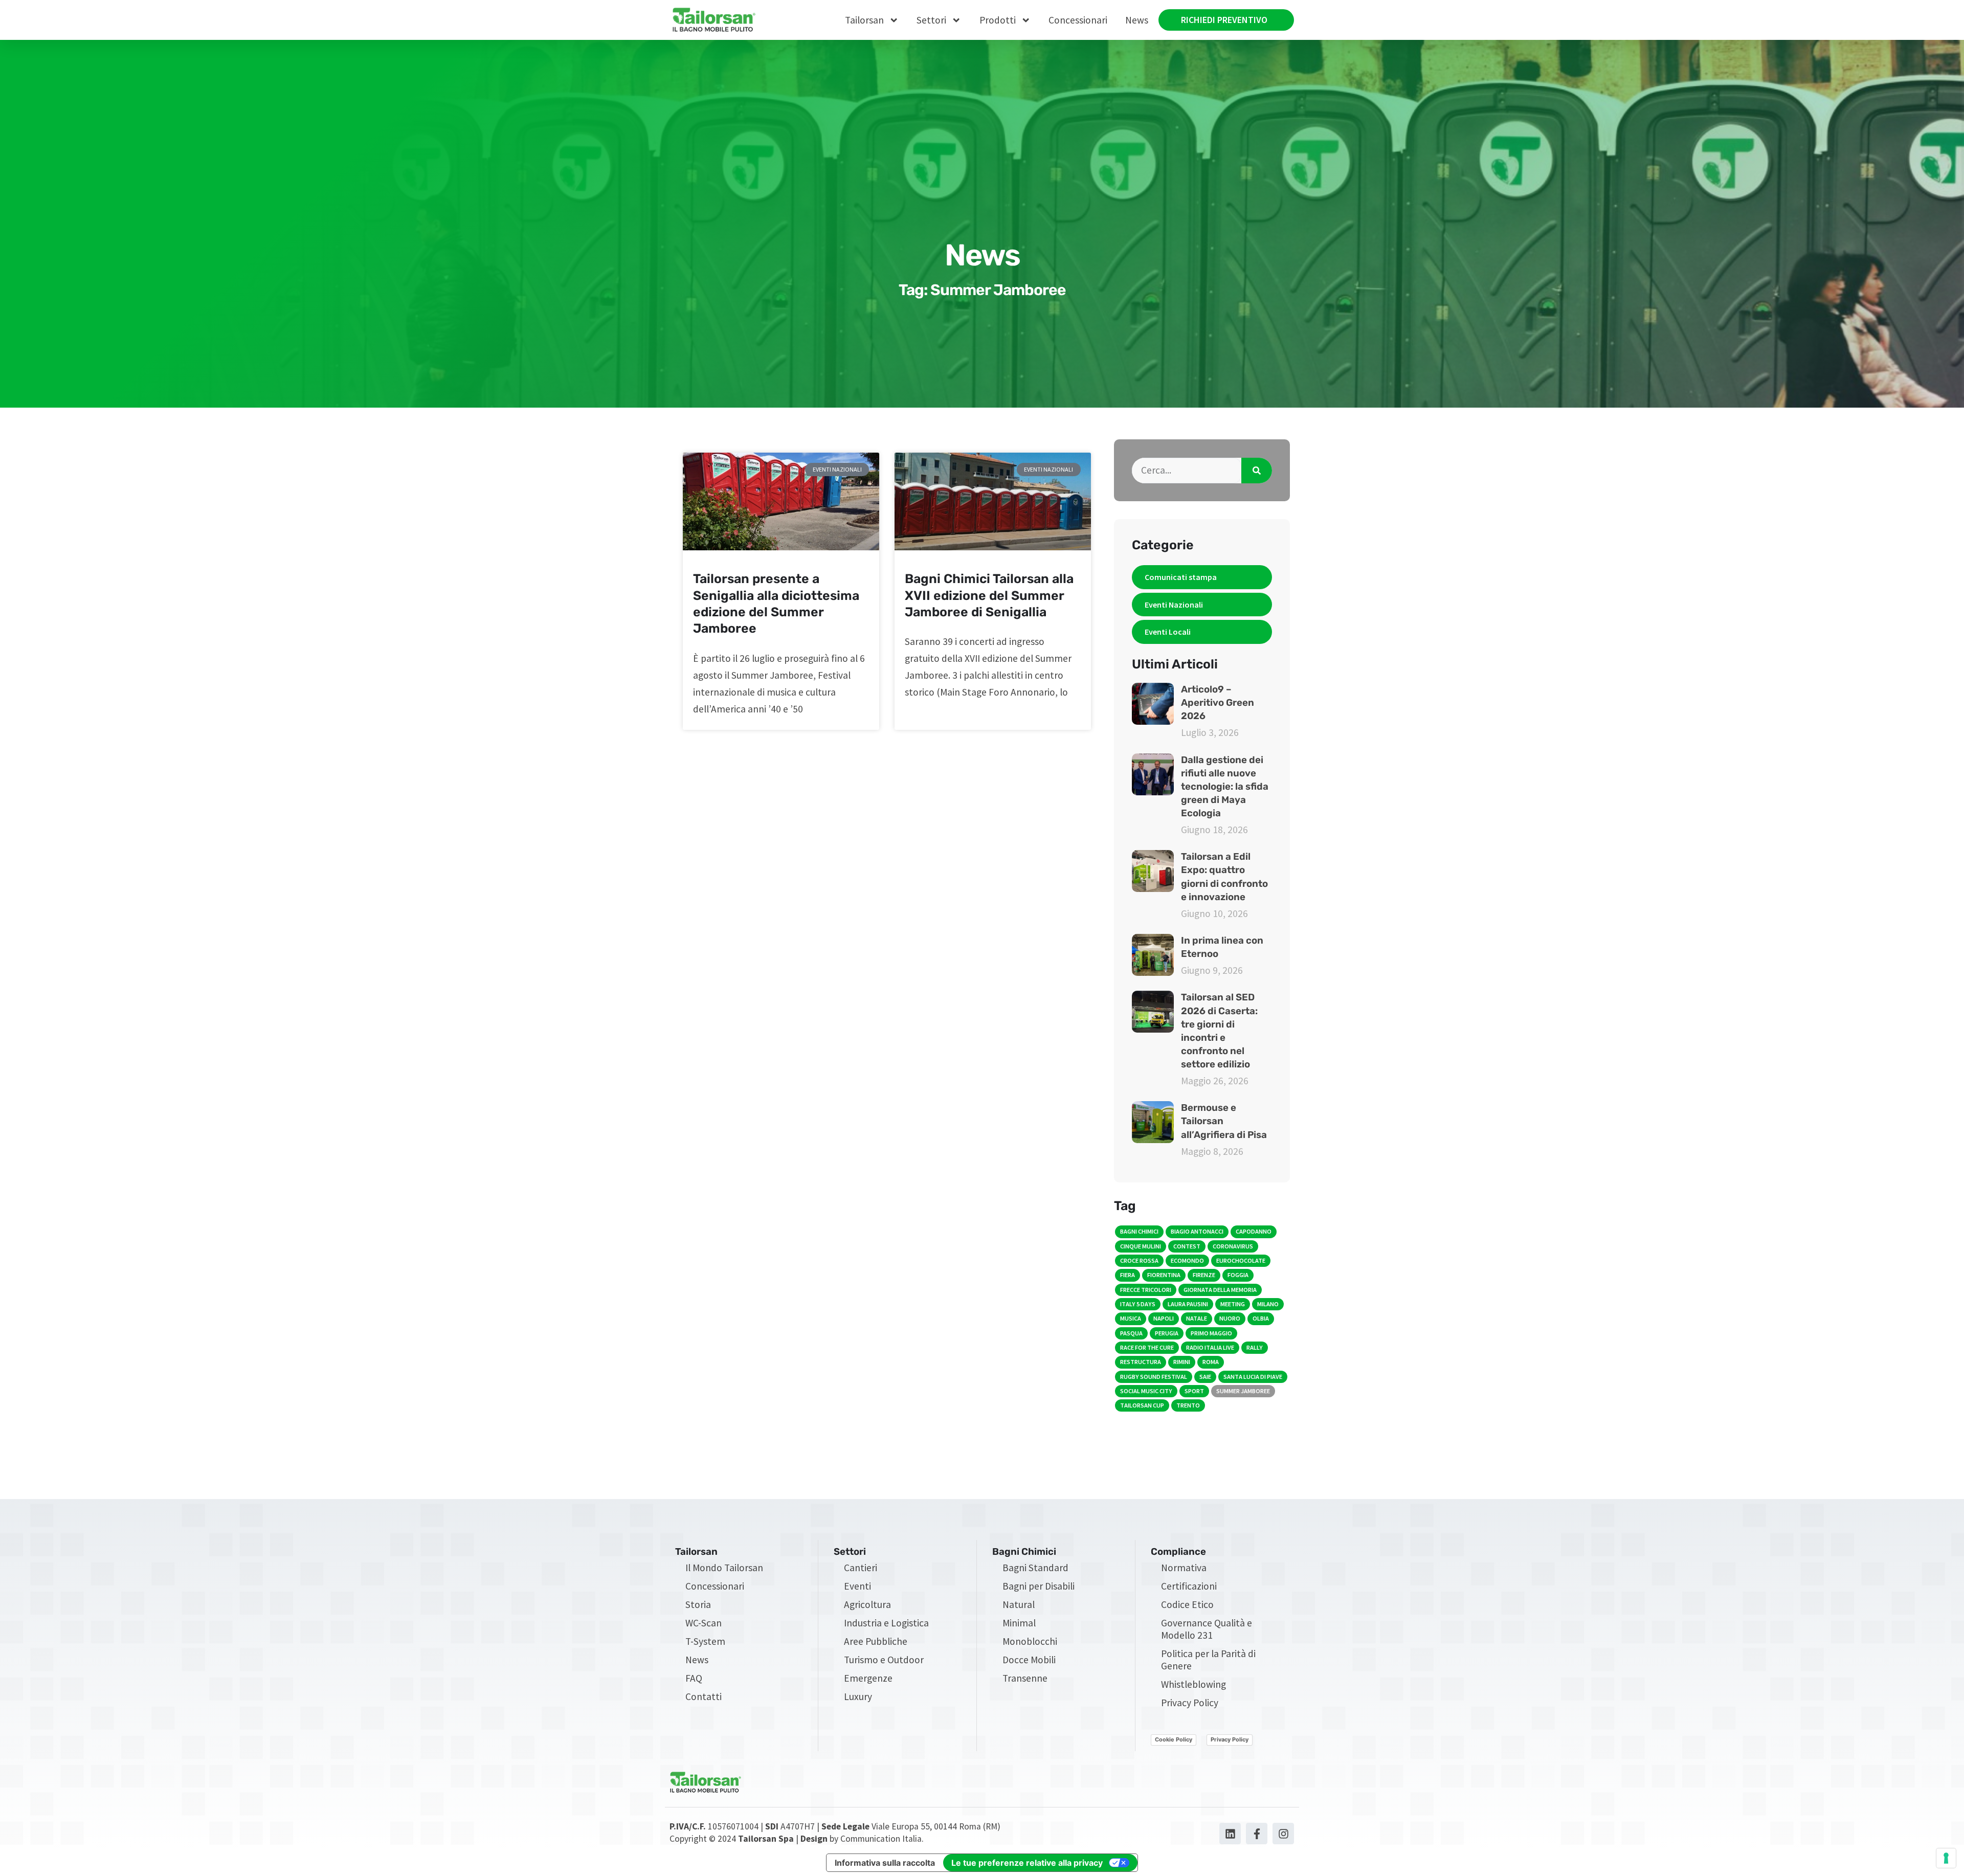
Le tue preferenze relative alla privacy (1027, 1863)
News (1137, 20)
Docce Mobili (1029, 1660)
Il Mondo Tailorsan (724, 1568)
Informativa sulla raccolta (885, 1863)
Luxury (858, 1696)
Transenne (1025, 1678)
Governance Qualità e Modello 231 (1207, 1629)
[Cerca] (1257, 471)
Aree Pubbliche (876, 1641)
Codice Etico (1187, 1604)
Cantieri (861, 1568)
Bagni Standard (1035, 1568)
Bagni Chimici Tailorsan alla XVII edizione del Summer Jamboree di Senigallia (989, 595)
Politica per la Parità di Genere (1208, 1660)
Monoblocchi (1030, 1641)
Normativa (1184, 1568)
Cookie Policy (1174, 1739)
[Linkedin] (1230, 1834)
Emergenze (868, 1678)
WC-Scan (704, 1623)
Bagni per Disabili (1039, 1586)
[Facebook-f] (1257, 1834)
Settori (931, 20)
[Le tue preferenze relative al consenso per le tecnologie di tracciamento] (1946, 1858)
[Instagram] (1283, 1834)
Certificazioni (1189, 1586)
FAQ (694, 1678)
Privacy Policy (1190, 1703)
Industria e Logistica (886, 1623)
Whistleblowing (1193, 1684)
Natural (1019, 1604)
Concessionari (1078, 20)
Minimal (1019, 1623)
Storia (698, 1604)
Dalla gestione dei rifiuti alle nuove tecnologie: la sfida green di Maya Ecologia (1225, 787)
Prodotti (998, 20)
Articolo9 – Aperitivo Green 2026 (1218, 703)
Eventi (857, 1586)
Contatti (704, 1696)
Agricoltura (867, 1604)
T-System (705, 1641)
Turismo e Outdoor (884, 1660)
